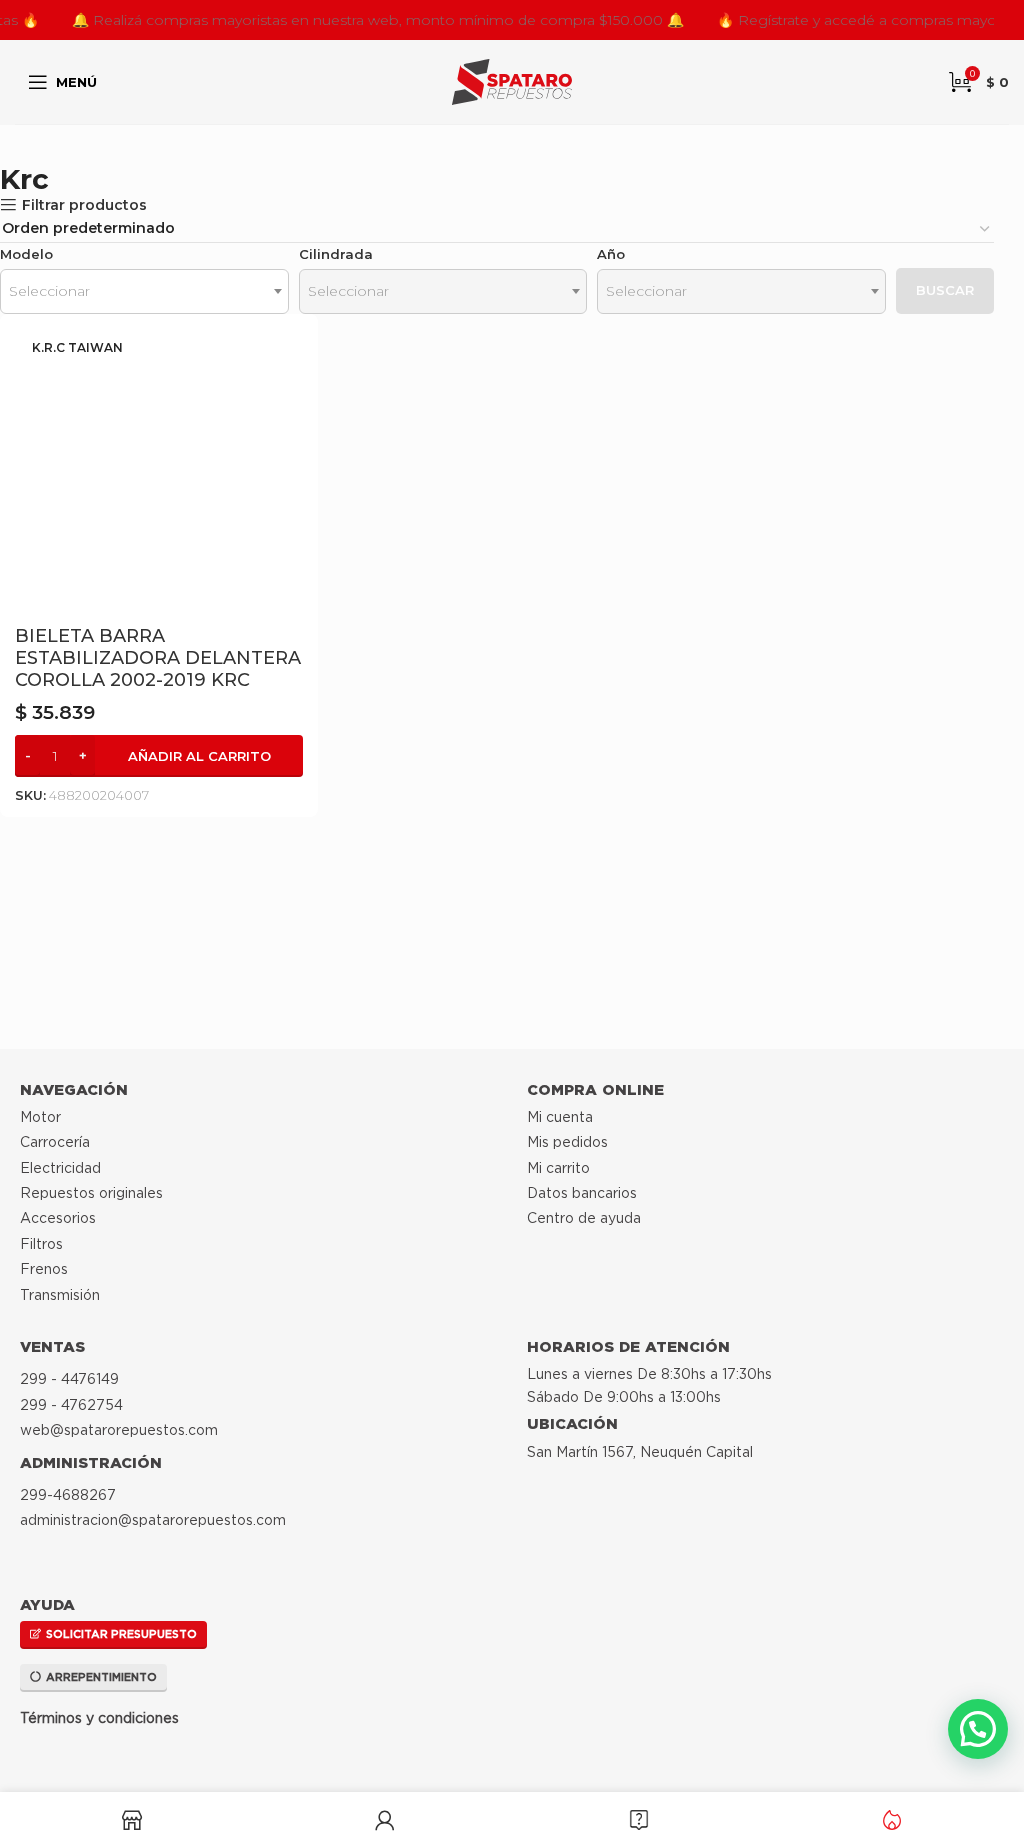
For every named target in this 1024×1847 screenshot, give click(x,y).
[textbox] (144, 291)
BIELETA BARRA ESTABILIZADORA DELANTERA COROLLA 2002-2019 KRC (158, 658)
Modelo (26, 254)
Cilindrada (336, 254)
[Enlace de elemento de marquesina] (323, 20)
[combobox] (144, 291)
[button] (159, 756)
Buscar (945, 290)
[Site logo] (512, 81)
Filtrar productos (84, 205)
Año (611, 254)
